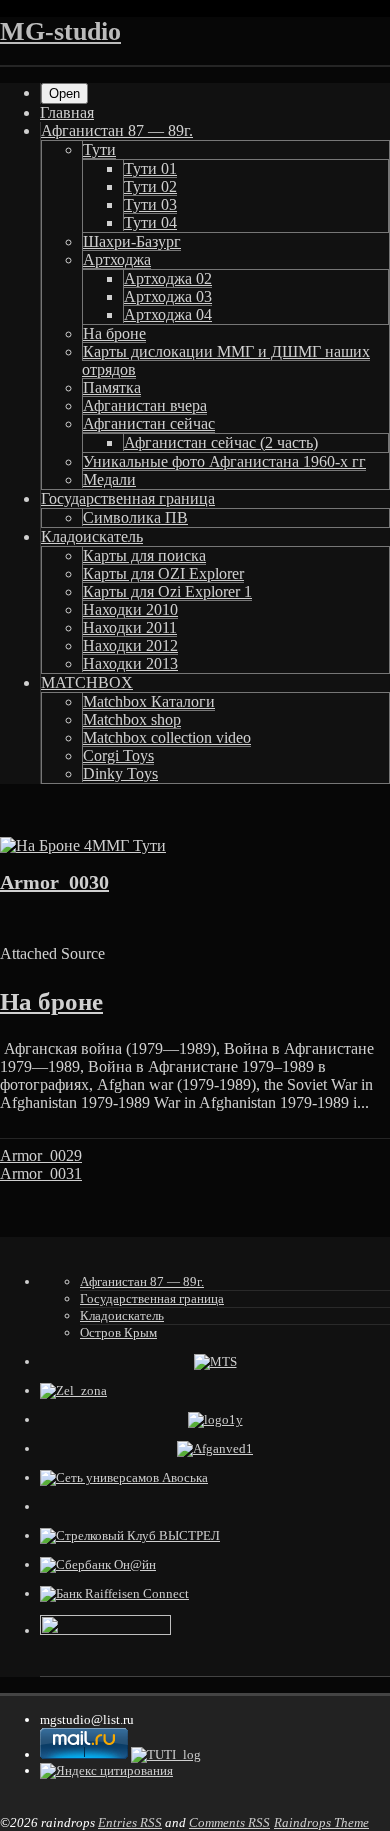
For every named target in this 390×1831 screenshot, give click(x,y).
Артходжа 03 (168, 296)
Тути (99, 149)
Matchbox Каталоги (149, 701)
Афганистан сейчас (149, 423)
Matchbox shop (132, 719)
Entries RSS (130, 1822)
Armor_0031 (41, 1173)
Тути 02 (150, 186)
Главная (67, 112)
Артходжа (117, 259)
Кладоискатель (92, 536)
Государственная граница (128, 498)
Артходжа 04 (168, 314)
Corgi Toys (118, 755)
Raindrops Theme (321, 1822)
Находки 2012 (130, 645)
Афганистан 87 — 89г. (117, 130)
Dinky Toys (120, 773)
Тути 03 (150, 204)
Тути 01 (150, 168)
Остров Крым (118, 1332)
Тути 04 (150, 222)
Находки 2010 (130, 609)
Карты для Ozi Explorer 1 (167, 591)
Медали (109, 479)
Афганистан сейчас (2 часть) (221, 442)
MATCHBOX (87, 682)
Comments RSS (229, 1822)
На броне (114, 333)
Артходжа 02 (168, 278)
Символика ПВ (135, 517)
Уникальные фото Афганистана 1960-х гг (224, 461)
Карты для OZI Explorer (163, 573)
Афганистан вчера (145, 405)
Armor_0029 (41, 1155)
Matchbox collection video (167, 737)
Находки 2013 (130, 663)
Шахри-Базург (132, 241)
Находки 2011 (130, 627)
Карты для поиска (144, 555)
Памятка (112, 387)
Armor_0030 (54, 882)
